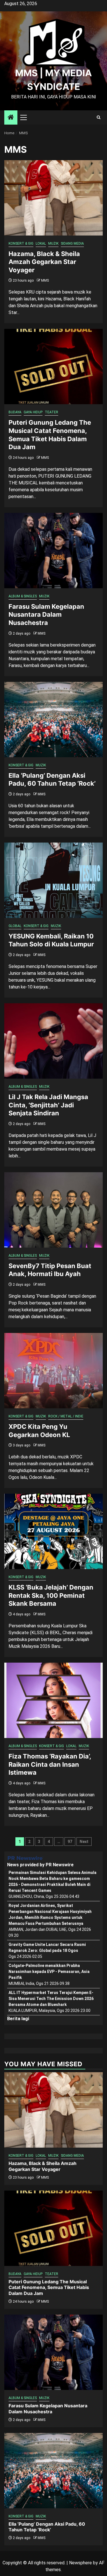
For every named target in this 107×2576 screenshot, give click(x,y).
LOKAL (41, 243)
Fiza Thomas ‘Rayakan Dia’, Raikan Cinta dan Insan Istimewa (50, 1764)
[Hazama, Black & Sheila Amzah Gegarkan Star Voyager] (53, 198)
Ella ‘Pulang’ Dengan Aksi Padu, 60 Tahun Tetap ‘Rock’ (47, 2527)
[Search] (99, 117)
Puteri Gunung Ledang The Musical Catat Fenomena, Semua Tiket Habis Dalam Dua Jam (49, 2288)
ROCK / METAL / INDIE (66, 1416)
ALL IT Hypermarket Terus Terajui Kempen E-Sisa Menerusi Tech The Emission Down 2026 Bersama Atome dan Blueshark (51, 1999)
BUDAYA (15, 412)
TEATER (52, 412)
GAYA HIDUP (33, 412)
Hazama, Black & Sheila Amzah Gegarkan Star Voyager (44, 262)
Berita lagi (18, 2019)
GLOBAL (15, 926)
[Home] (11, 118)
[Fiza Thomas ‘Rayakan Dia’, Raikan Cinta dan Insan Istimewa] (53, 1700)
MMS (45, 280)
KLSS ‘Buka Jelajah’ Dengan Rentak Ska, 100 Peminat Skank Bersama (51, 1595)
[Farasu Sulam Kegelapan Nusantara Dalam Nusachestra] (53, 551)
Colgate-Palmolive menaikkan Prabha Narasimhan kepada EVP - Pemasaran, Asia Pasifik (49, 1972)
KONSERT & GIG (21, 243)
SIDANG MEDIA (72, 243)
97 (70, 1842)
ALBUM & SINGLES (23, 596)
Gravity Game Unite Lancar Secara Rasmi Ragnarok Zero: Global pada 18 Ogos (47, 1948)
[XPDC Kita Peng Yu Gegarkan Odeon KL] (53, 1371)
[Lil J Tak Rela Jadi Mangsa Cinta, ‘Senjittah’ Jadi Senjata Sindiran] (53, 1041)
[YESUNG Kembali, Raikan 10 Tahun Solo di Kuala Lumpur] (53, 880)
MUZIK (53, 243)
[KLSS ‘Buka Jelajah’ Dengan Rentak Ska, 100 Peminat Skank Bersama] (53, 1531)
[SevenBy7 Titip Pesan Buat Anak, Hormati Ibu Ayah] (53, 1210)
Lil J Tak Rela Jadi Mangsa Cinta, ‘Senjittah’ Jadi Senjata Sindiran (48, 1105)
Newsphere (80, 2563)
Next (84, 1842)
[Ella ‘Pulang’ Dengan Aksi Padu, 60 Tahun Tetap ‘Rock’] (53, 720)
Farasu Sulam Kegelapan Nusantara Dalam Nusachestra (46, 615)
